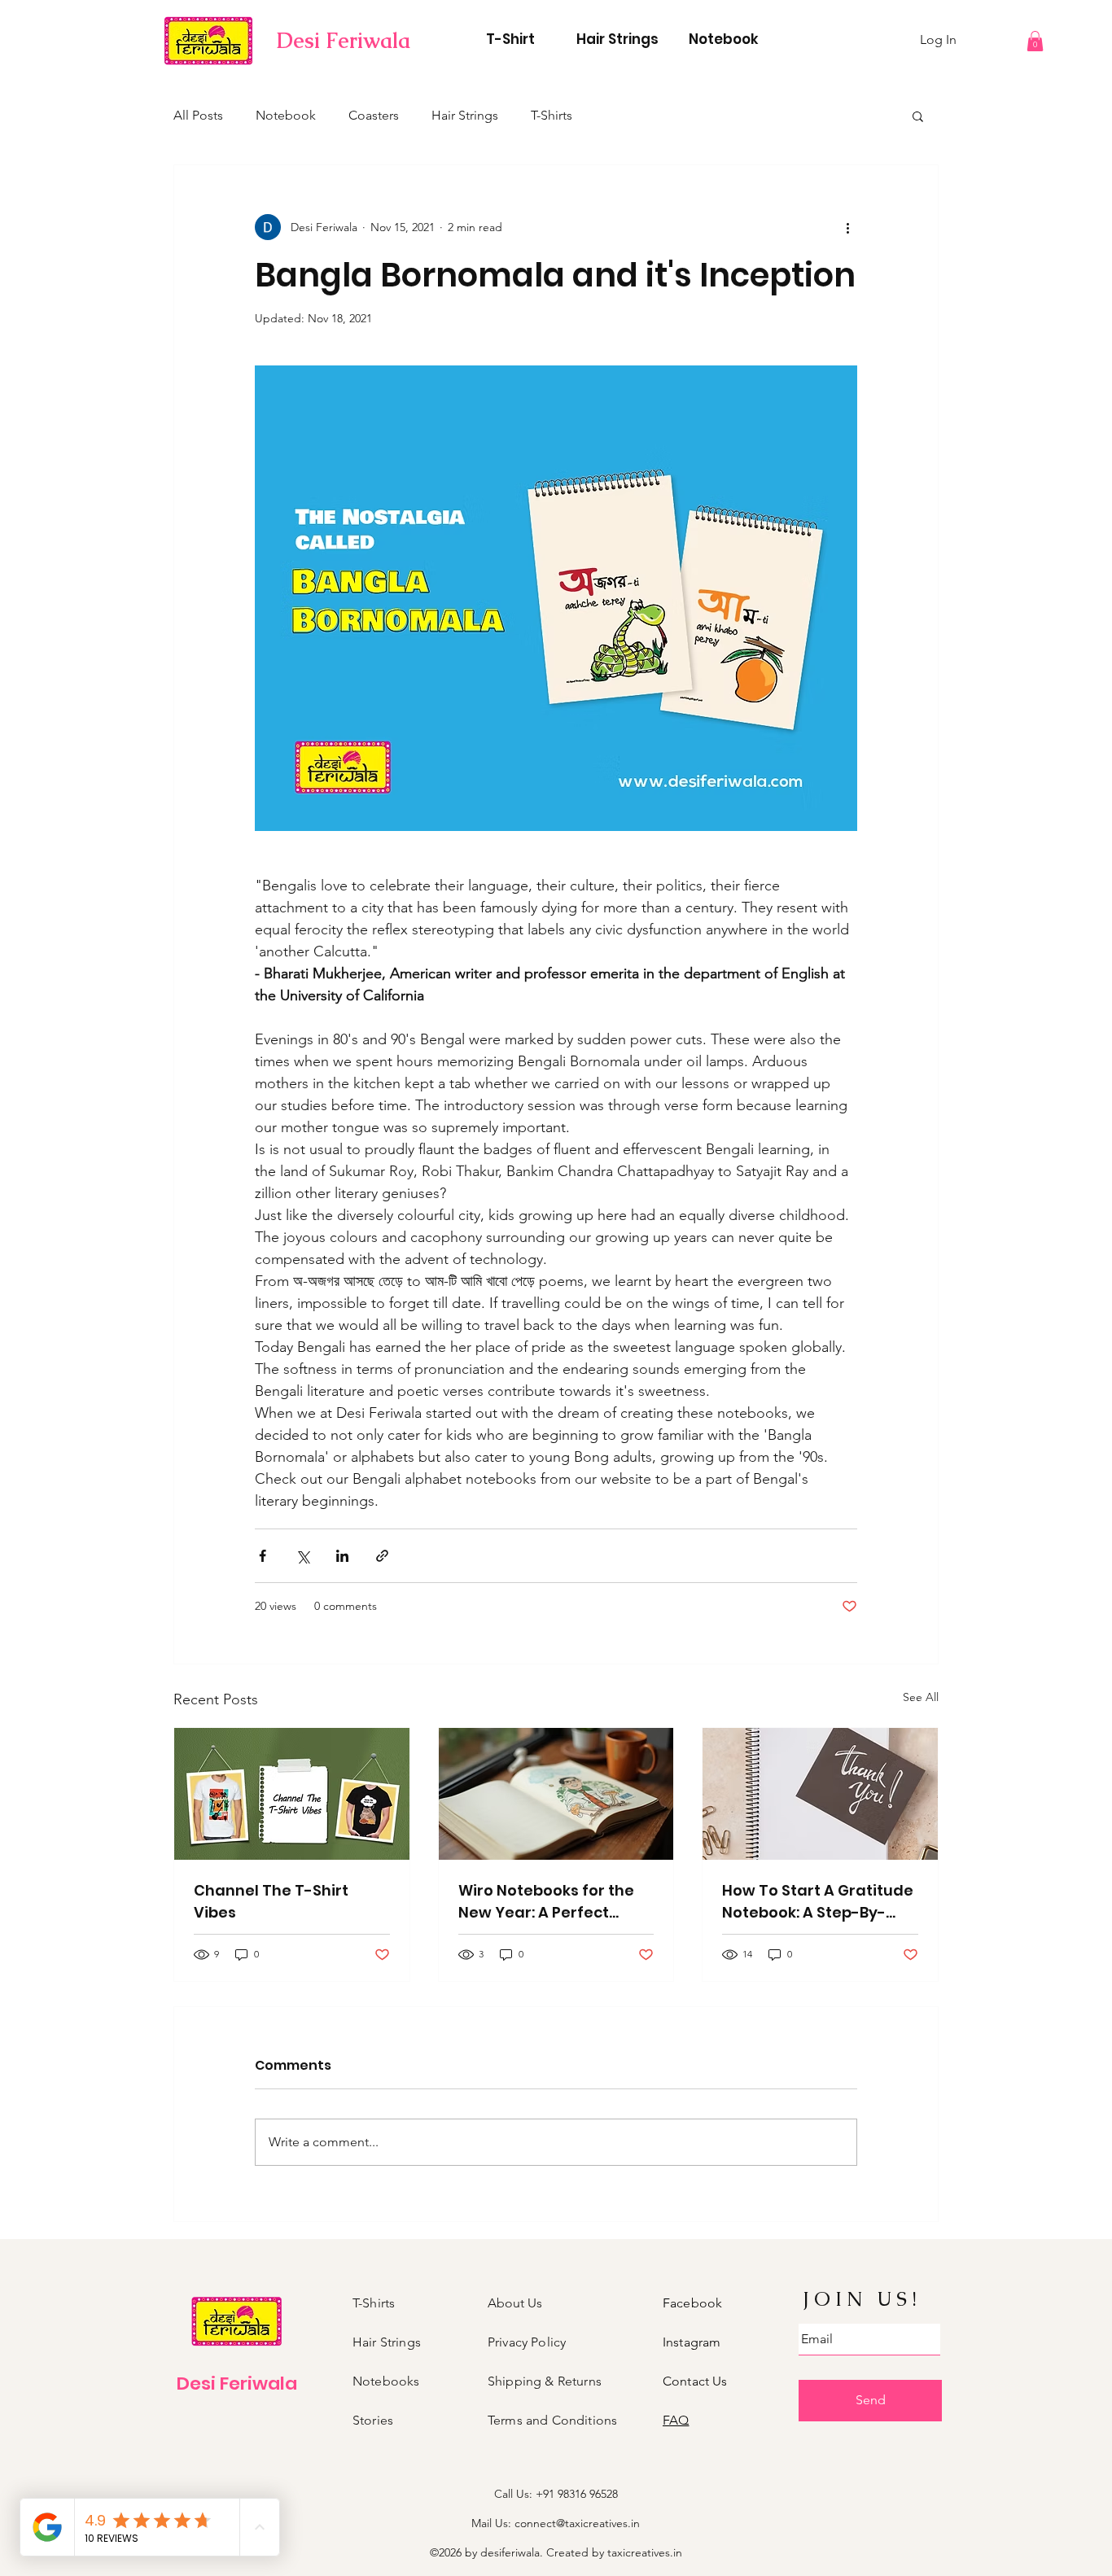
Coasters (374, 115)
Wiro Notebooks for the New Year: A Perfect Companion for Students (553, 1902)
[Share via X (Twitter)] (302, 1556)
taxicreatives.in (645, 2552)
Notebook (286, 115)
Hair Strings (465, 115)
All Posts (198, 115)
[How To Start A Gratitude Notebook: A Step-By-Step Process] (820, 1794)
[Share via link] (382, 1556)
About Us (515, 2303)
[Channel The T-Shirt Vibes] (292, 1794)
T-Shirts (552, 115)
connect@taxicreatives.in (577, 2523)
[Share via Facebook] (263, 1556)
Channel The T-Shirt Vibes (271, 1901)
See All (921, 1697)
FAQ (676, 2420)
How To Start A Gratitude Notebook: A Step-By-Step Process (818, 1902)
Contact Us (695, 2381)
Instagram (692, 2342)
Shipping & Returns (545, 2381)
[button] (1035, 41)
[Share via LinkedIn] (342, 1556)
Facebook (692, 2303)
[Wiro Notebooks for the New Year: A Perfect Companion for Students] (556, 1794)
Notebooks (386, 2381)
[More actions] (847, 227)
